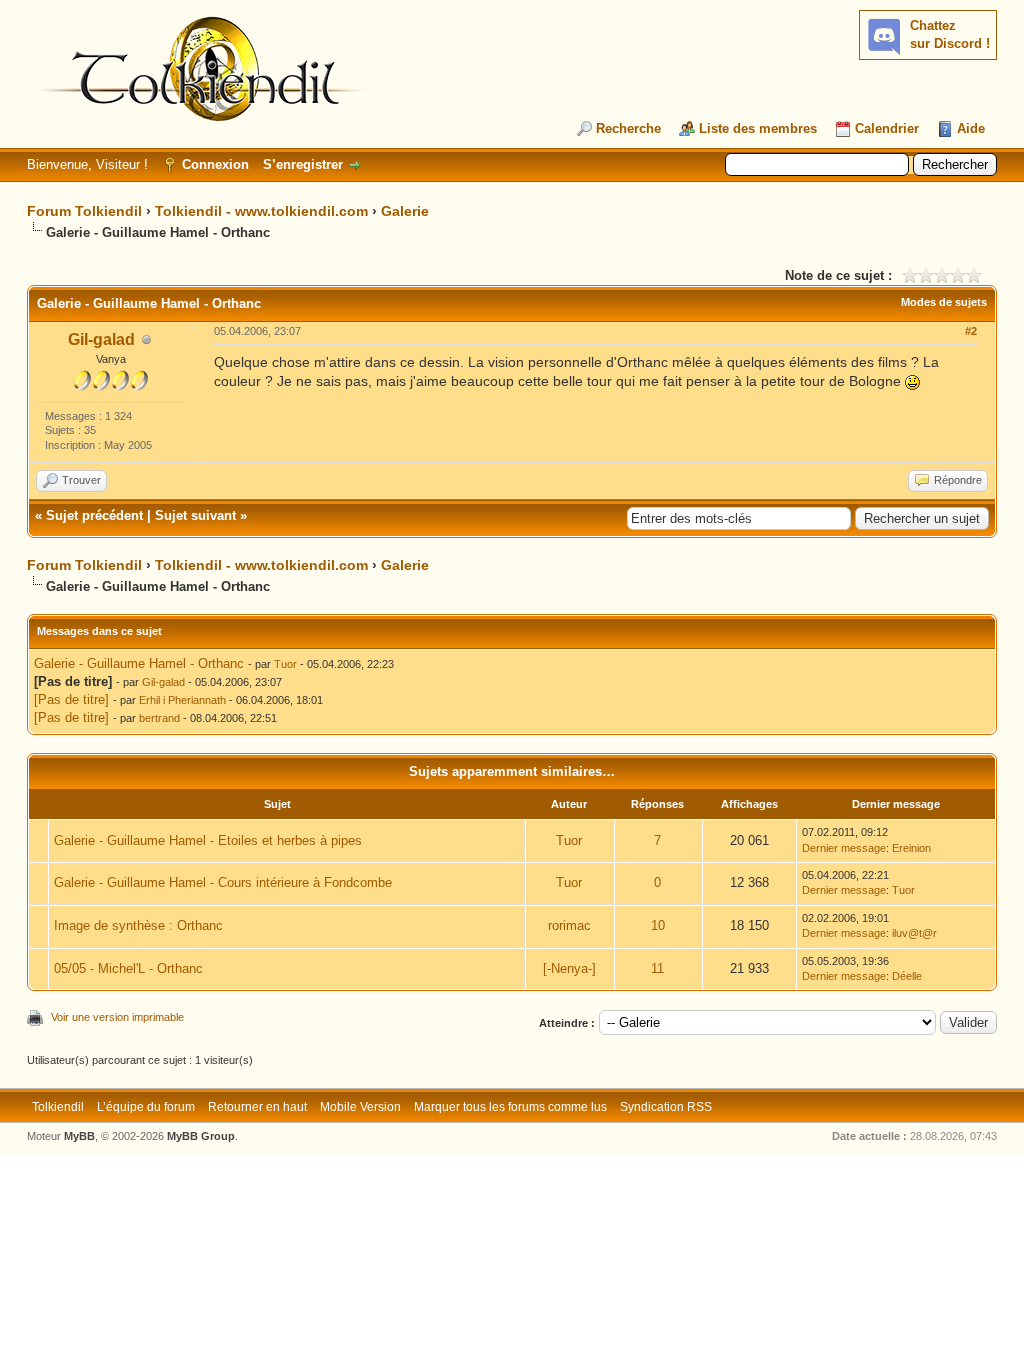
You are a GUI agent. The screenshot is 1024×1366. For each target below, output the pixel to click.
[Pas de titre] (71, 699)
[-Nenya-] (569, 968)
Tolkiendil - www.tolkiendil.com (261, 211)
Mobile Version (360, 1107)
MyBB (79, 1136)
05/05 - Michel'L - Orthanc (128, 968)
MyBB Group (201, 1136)
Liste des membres (758, 128)
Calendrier (887, 128)
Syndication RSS (666, 1107)
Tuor (285, 664)
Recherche (628, 128)
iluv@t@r (914, 933)
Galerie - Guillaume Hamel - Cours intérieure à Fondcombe (223, 882)
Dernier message (844, 848)
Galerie (405, 211)
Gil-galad (101, 339)
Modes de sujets (944, 302)
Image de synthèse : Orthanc (138, 925)
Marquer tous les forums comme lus (510, 1107)
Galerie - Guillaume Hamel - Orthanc (139, 663)
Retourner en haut (257, 1107)
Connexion (215, 164)
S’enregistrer (303, 164)
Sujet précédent (94, 515)
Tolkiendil (58, 1107)
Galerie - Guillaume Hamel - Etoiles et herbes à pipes (208, 840)
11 (657, 968)
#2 (971, 331)
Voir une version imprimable (117, 1017)
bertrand (159, 718)
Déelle (907, 976)
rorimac (569, 925)
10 (658, 925)
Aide (971, 128)
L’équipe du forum (146, 1107)
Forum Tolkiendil (84, 211)
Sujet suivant (195, 515)
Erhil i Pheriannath (182, 700)
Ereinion (911, 848)
